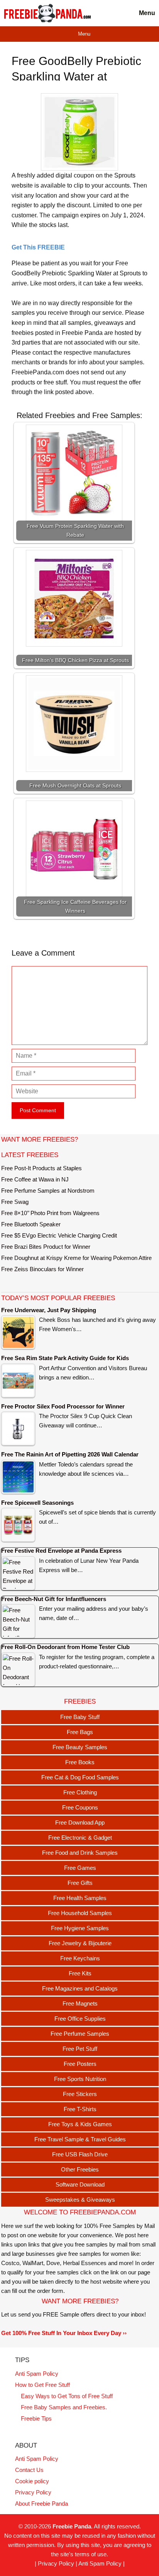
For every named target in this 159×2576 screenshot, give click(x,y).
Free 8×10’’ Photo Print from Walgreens (50, 1213)
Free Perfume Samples (80, 2034)
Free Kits (80, 1973)
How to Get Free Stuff (42, 2385)
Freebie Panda (72, 2526)
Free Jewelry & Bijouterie (80, 1943)
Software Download (80, 2184)
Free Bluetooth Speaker (31, 1224)
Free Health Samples (80, 1898)
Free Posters (80, 2064)
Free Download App (80, 1822)
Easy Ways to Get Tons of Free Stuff (67, 2396)
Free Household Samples (80, 1913)
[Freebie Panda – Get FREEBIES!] (47, 13)
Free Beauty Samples (80, 1747)
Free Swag (15, 1202)
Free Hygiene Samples (80, 1928)
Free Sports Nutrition (80, 2079)
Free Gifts (80, 1883)
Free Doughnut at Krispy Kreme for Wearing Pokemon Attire (76, 1258)
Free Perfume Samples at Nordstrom (48, 1191)
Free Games (80, 1868)
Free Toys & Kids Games (80, 2124)
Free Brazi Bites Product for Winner (46, 1247)
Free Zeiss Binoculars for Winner (42, 1269)
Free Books (80, 1762)
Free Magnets (80, 2003)
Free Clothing (80, 1792)
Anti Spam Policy (37, 2374)
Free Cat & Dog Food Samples (80, 1777)
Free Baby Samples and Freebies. (64, 2407)
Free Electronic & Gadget (80, 1838)
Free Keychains (80, 1958)
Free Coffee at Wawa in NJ (35, 1179)
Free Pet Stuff (80, 2049)
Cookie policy (32, 2481)
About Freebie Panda (41, 2503)
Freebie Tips (36, 2418)
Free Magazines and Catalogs (80, 1988)
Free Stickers (80, 2094)
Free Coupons (80, 1807)
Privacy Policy (33, 2492)
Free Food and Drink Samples (80, 1853)
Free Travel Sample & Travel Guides (80, 2139)
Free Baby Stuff (80, 1717)
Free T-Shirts (80, 2109)
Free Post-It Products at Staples (41, 1168)
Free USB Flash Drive (80, 2154)
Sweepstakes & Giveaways (80, 2200)
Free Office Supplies (80, 2019)
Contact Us (29, 2470)
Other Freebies (80, 2169)
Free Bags (80, 1732)
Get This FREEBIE (38, 247)
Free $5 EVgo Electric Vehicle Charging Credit (59, 1235)
